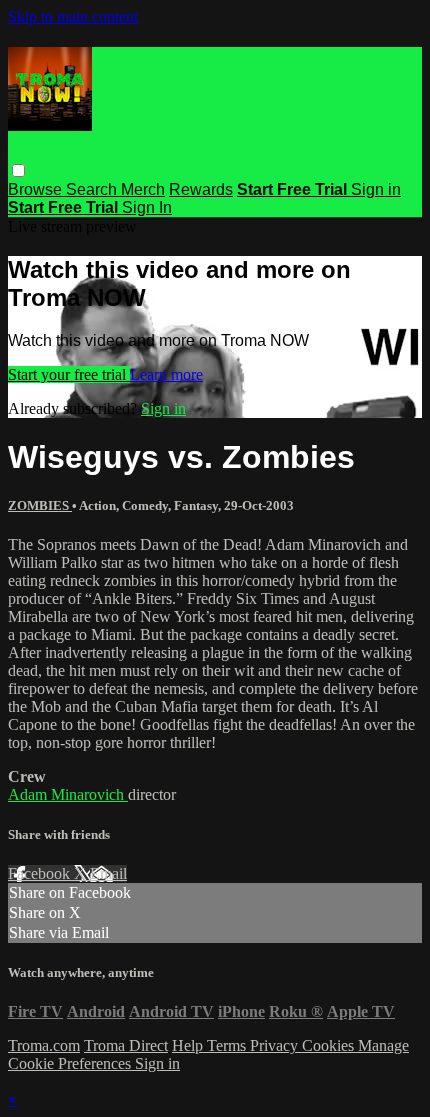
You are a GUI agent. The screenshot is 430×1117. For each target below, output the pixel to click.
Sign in (376, 189)
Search (93, 189)
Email (108, 873)
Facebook (41, 873)
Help (189, 1045)
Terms (228, 1045)
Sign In (147, 207)
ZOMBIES (40, 505)
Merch (143, 189)
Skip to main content (73, 16)
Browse (37, 189)
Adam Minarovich (68, 794)
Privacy (276, 1045)
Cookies (330, 1045)
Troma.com (44, 1045)
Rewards (201, 189)
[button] (18, 170)
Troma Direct (126, 1045)
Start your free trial (69, 374)
